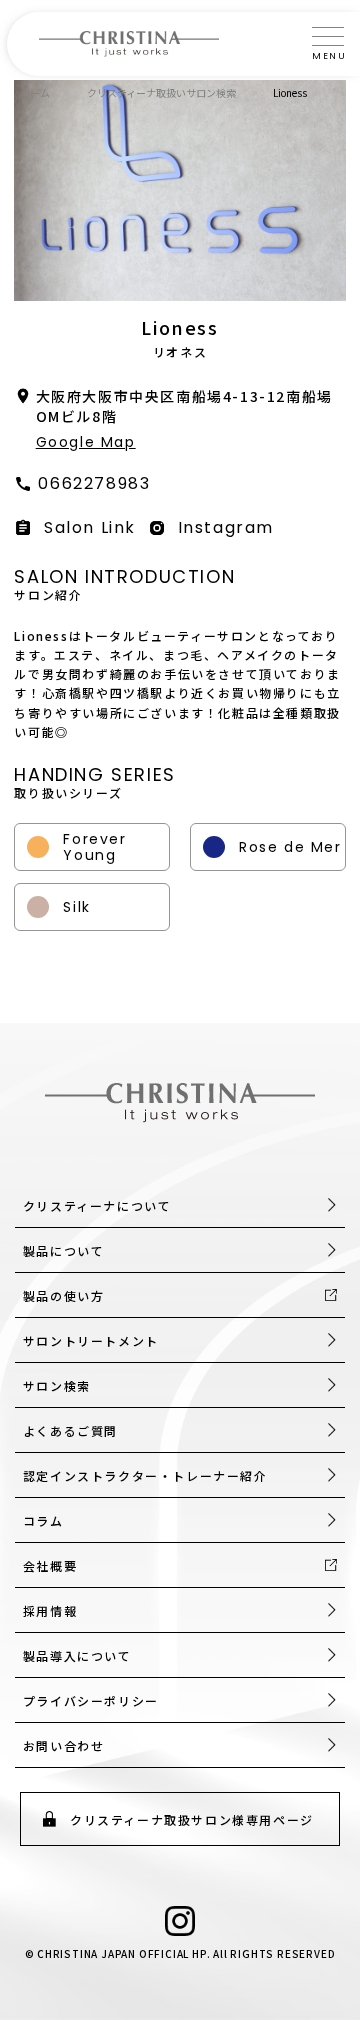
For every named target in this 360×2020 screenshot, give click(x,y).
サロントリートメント (91, 1340)
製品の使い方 (64, 1295)
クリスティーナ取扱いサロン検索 (161, 92)
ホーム (35, 92)
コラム (43, 1520)
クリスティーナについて (97, 1205)
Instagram (226, 527)
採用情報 (50, 1610)
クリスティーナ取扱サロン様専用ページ (192, 1819)
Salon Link (90, 527)
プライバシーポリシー (91, 1700)
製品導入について (77, 1655)
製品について (64, 1250)
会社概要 (50, 1565)
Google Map (86, 442)
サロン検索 (57, 1385)
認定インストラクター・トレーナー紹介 (145, 1475)
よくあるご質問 (70, 1430)
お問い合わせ (64, 1745)
